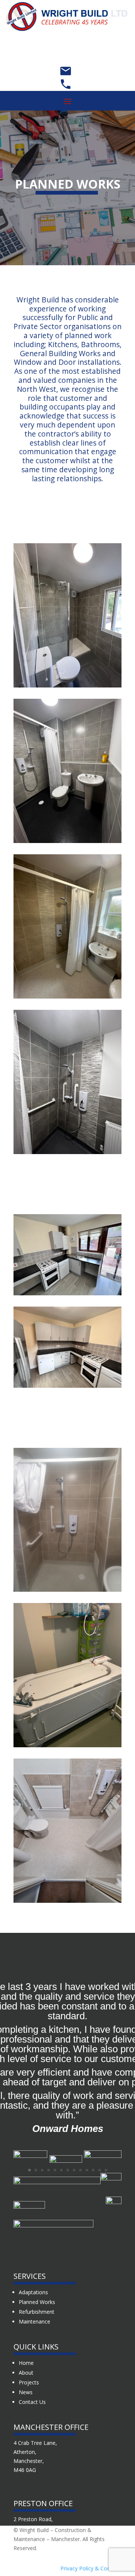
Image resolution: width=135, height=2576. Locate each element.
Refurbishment (37, 2312)
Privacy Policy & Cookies (90, 2568)
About (26, 2373)
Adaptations (33, 2292)
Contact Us (32, 2402)
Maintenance (34, 2321)
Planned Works (37, 2302)
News (26, 2392)
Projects (29, 2382)
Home (26, 2363)
